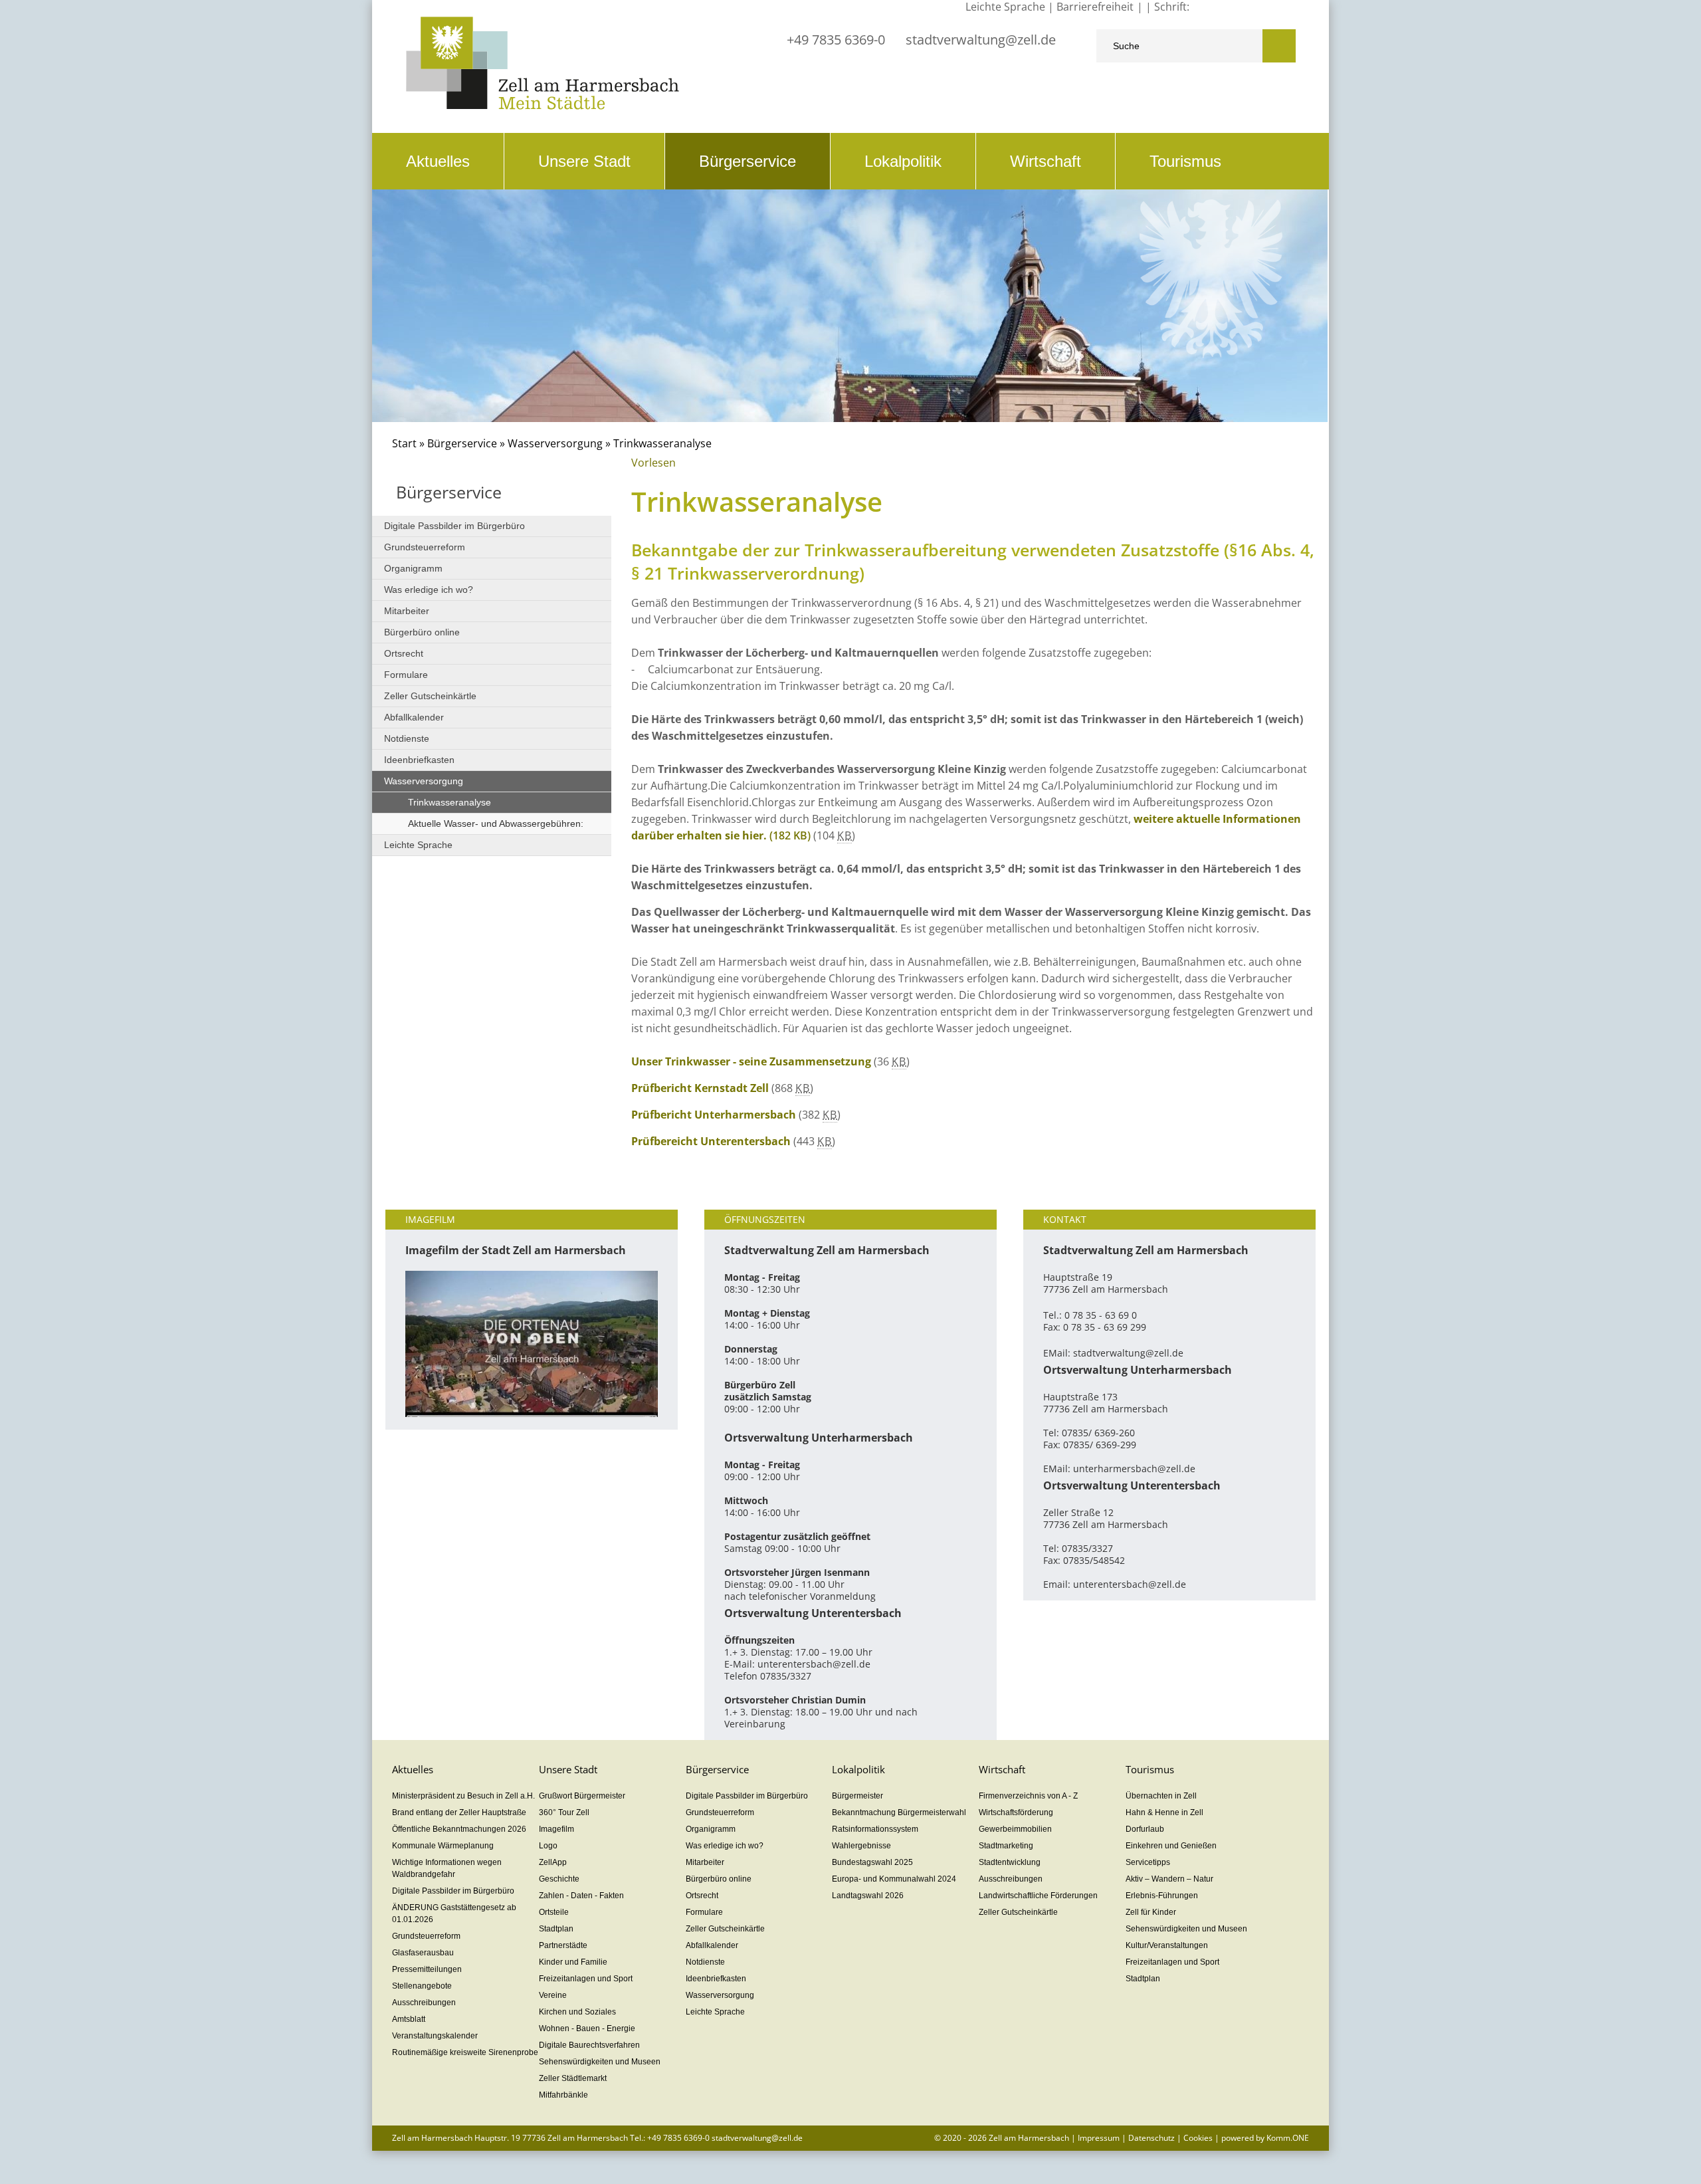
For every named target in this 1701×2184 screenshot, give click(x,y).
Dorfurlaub (1145, 1829)
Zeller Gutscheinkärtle (430, 696)
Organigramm (413, 568)
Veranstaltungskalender (435, 2036)
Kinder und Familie (573, 1962)
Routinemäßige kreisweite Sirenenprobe (465, 2052)
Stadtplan (556, 1929)
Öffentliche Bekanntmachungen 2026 (459, 1829)
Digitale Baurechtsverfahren (589, 2045)
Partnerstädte (563, 1945)
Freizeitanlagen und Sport (586, 1979)
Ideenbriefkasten (419, 760)
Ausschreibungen (424, 2003)
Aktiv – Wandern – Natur (1169, 1879)
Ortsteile (554, 1912)
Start (404, 443)
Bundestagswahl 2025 (872, 1862)
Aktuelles (438, 161)
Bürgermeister (857, 1796)
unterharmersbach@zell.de (1134, 1469)
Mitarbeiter (407, 611)
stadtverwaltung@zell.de (981, 40)
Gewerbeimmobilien (1015, 1829)
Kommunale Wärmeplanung (443, 1846)
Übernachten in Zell (1161, 1796)
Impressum (1099, 2138)
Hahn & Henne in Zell (1164, 1812)
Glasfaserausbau (423, 1953)
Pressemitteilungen (427, 1969)
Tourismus (1185, 161)
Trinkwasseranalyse (450, 802)
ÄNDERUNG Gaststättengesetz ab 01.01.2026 (454, 1913)
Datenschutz (1151, 2138)
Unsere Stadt (584, 161)
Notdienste (407, 738)
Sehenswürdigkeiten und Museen (600, 2062)
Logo (548, 1846)
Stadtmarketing (1006, 1846)
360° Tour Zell (564, 1812)
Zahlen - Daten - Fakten (581, 1896)
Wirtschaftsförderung (1016, 1812)
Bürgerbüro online (422, 632)
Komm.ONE (1288, 2138)
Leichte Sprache (418, 845)
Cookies (1198, 2138)
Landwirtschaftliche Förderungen (1038, 1896)
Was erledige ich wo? (429, 590)
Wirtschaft (1046, 161)
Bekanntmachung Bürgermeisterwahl (899, 1812)
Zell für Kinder (1151, 1912)
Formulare (406, 675)
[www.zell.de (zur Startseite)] (543, 106)
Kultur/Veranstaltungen (1167, 1945)
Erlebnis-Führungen (1162, 1896)
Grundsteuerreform (425, 547)
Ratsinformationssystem (875, 1829)
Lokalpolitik (903, 161)
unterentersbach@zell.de (814, 1664)
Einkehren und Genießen (1171, 1846)
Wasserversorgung (556, 443)
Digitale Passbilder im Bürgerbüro (454, 526)
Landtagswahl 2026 (868, 1896)
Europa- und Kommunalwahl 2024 (894, 1879)
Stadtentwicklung (1010, 1862)
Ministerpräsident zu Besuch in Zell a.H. (463, 1796)
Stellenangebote (422, 1986)
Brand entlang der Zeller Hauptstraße (459, 1812)
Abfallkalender (414, 717)
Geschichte (559, 1879)
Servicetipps (1148, 1862)
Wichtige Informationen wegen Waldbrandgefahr (447, 1868)
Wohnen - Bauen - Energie (587, 2028)
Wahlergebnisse (861, 1846)
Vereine (553, 1995)
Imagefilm (556, 1829)
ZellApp (553, 1862)
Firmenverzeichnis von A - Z (1028, 1796)
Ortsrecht (404, 653)
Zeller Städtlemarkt (573, 2078)
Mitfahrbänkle (563, 2095)
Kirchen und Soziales (577, 2012)
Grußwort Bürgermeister (582, 1796)
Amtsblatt (409, 2019)
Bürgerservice (748, 161)
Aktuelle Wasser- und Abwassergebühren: (496, 823)
